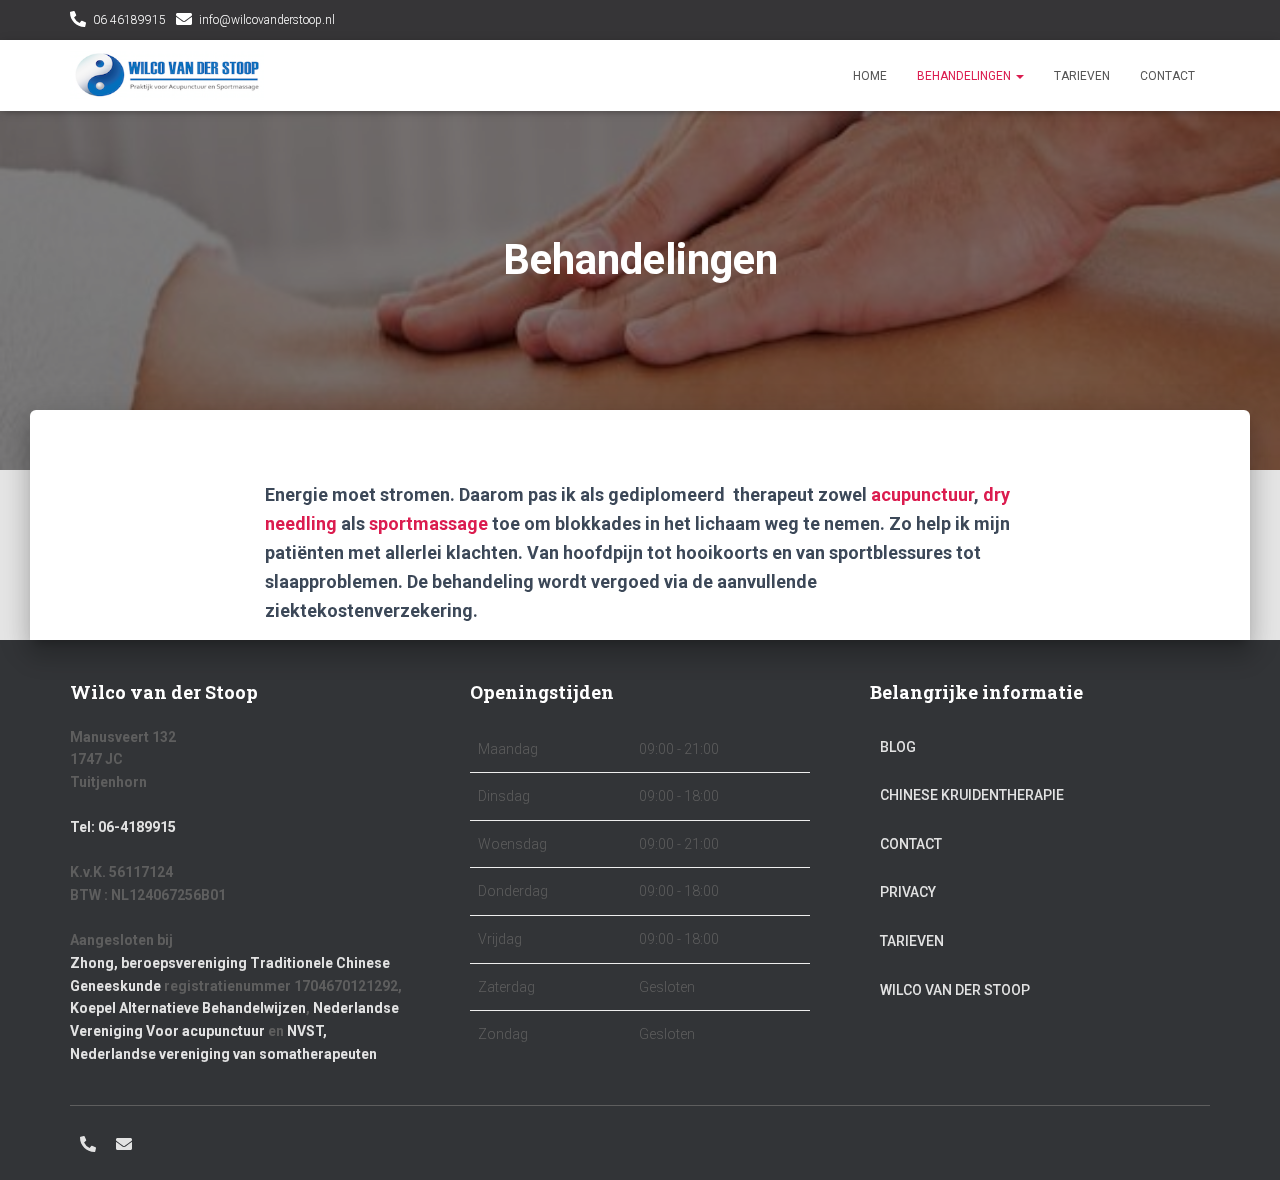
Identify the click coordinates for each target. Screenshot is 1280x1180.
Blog (898, 747)
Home (870, 76)
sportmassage (428, 523)
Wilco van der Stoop (955, 990)
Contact (1167, 76)
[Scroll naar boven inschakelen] (1240, 1140)
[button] (1019, 76)
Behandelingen (965, 76)
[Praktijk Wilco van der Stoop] (167, 76)
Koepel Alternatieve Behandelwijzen (188, 1008)
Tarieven (1082, 76)
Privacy (908, 892)
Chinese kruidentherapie (972, 795)
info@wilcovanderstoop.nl (267, 20)
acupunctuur (922, 494)
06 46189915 (129, 20)
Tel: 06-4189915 (123, 827)
